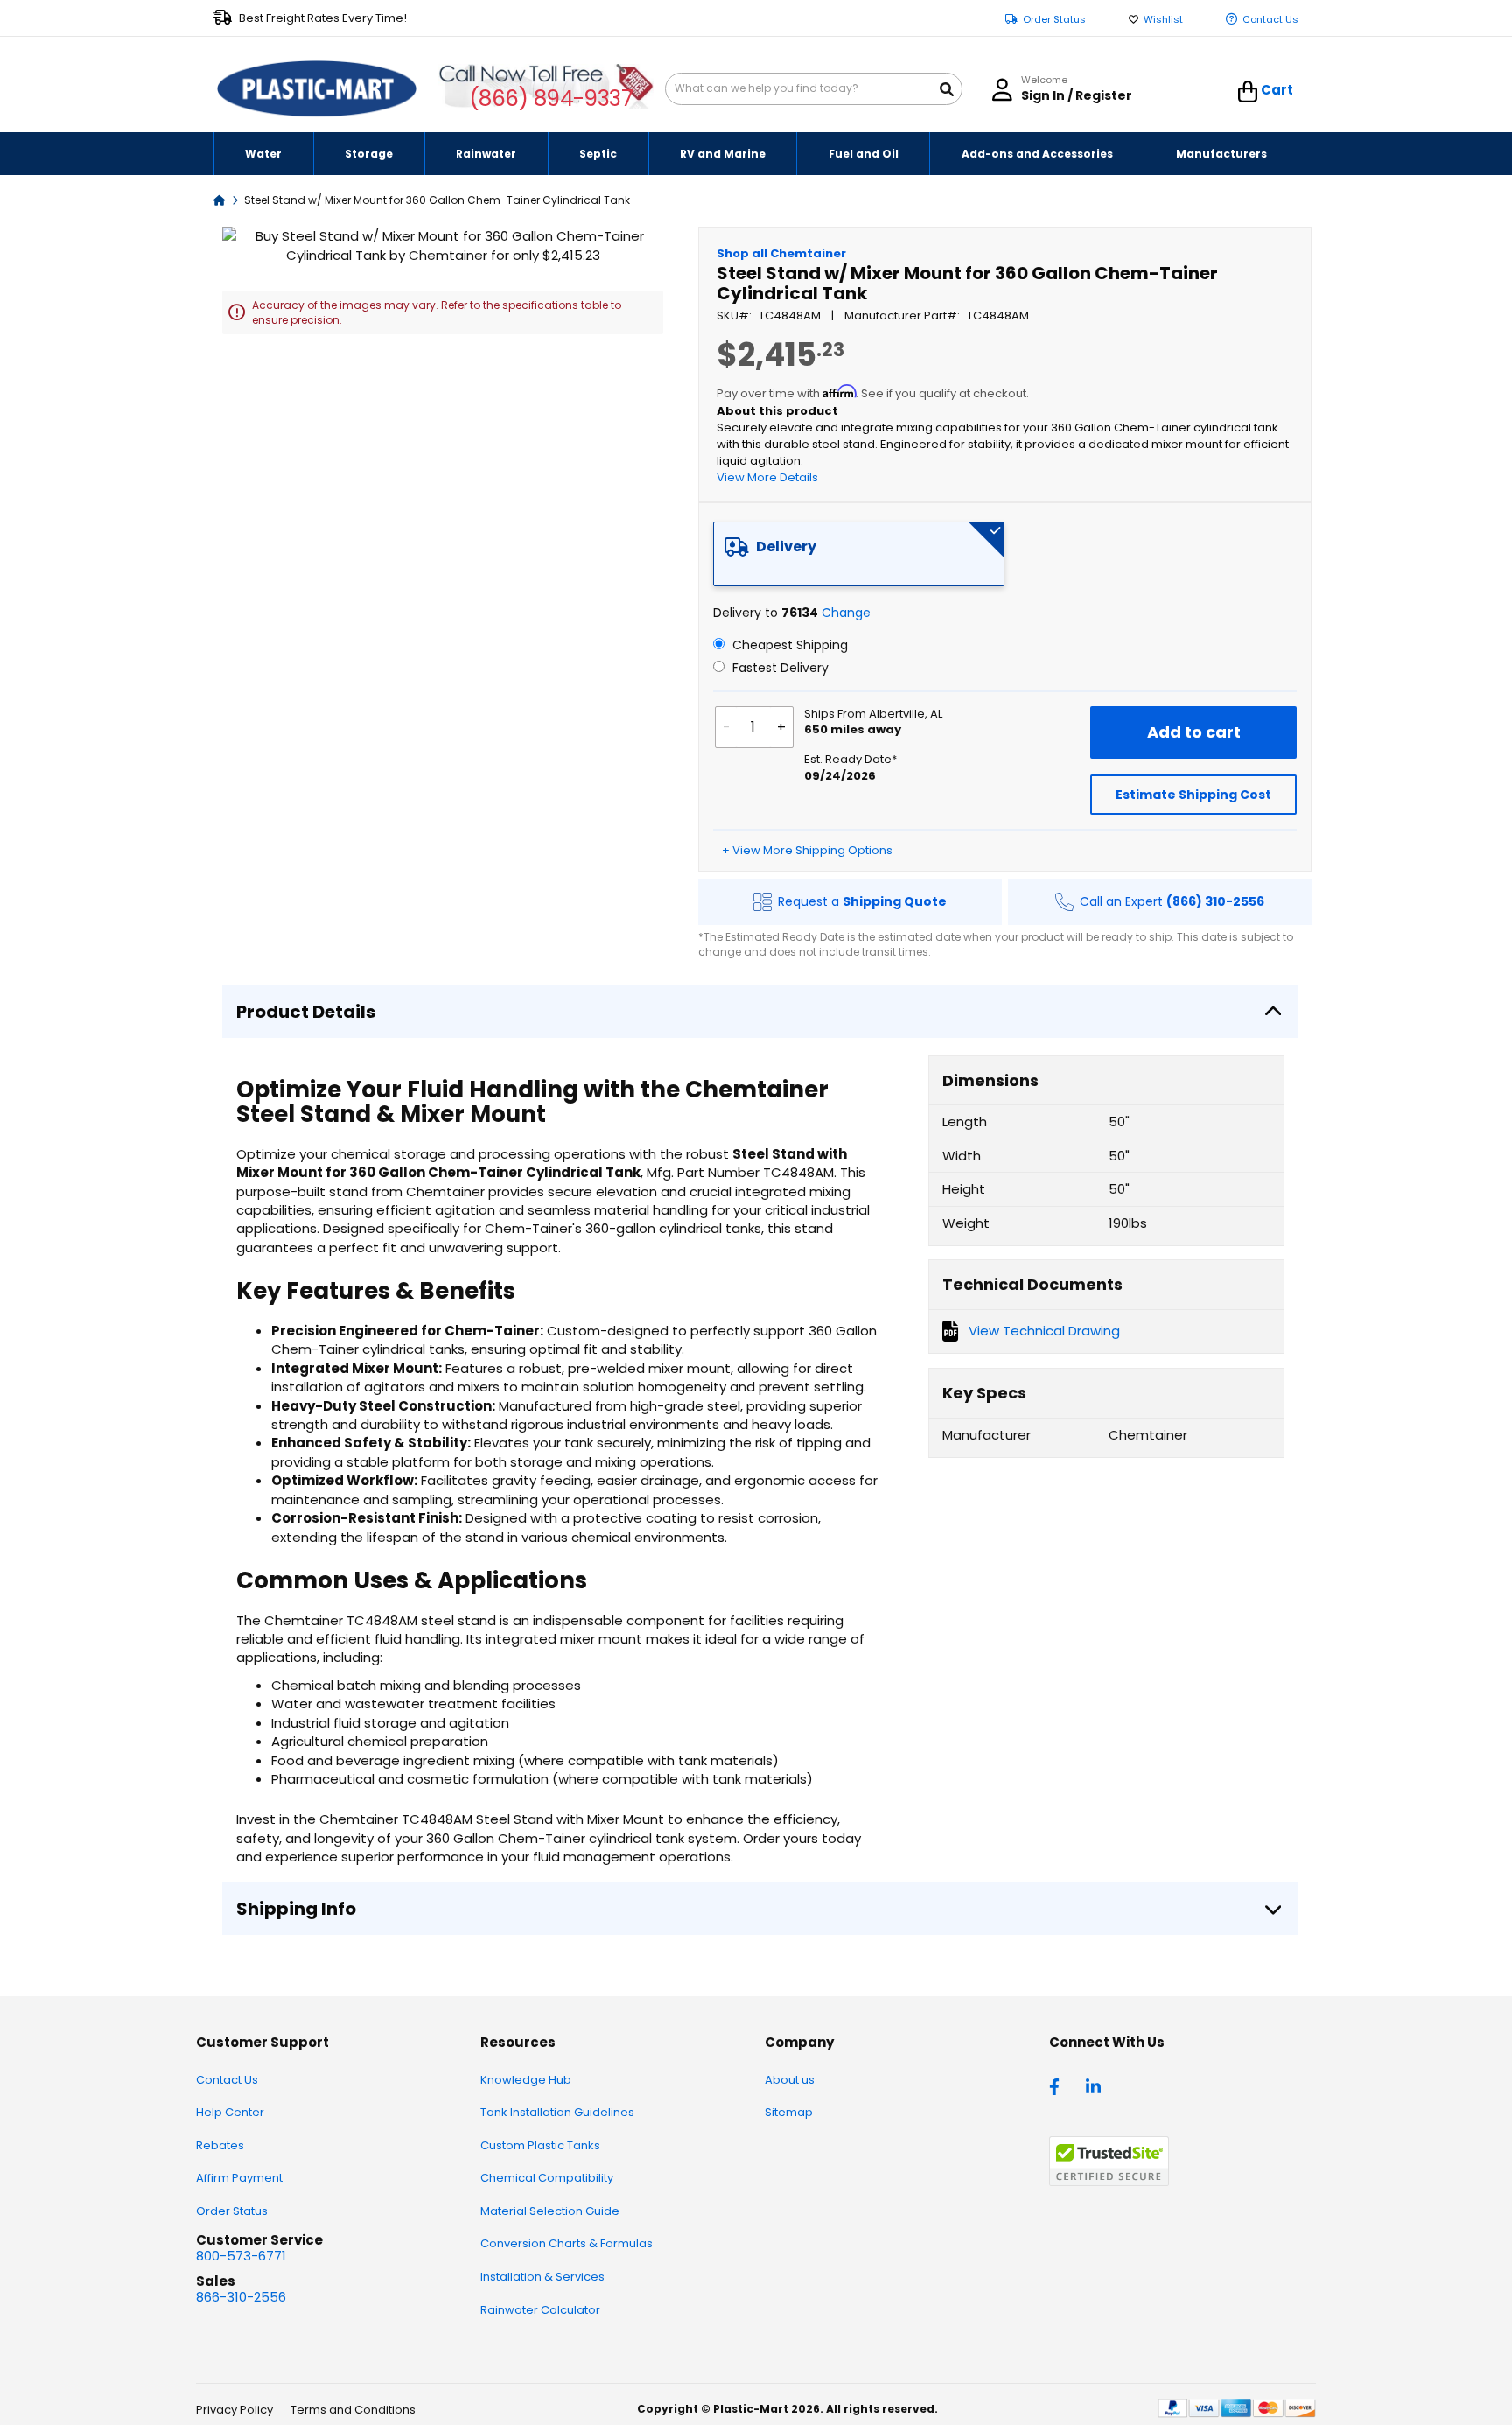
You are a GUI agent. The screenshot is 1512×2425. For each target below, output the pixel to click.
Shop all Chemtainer (781, 253)
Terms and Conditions (353, 2410)
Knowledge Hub (526, 2080)
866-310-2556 (241, 2297)
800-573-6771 (241, 2256)
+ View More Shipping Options (807, 850)
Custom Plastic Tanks (540, 2145)
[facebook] (1059, 2085)
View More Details (767, 477)
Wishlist (1163, 20)
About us (790, 2080)
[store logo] (317, 89)
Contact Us (1270, 20)
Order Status (1054, 20)
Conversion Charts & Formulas (567, 2243)
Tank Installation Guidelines (557, 2112)
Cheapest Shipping (788, 645)
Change (846, 613)
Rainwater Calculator (540, 2310)
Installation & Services (542, 2277)
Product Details (306, 1012)
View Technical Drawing (1044, 1331)
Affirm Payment (239, 2178)
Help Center (230, 2112)
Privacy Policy (234, 2410)
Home (220, 199)
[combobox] (814, 89)
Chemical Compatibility (547, 2178)
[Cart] (1248, 92)
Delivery (786, 547)
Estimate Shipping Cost (1193, 795)
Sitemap (789, 2112)
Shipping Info (296, 1909)
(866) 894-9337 (551, 98)
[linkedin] (1095, 2085)
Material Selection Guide (550, 2211)
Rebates (220, 2145)
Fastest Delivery (779, 668)
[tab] (859, 554)
